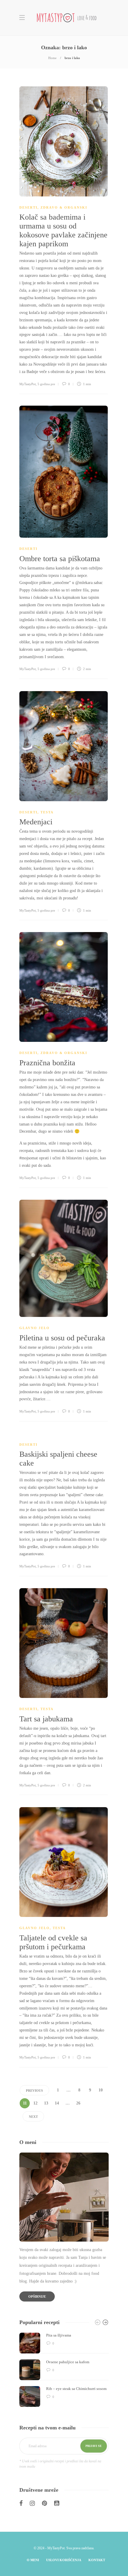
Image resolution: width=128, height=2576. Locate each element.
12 (35, 2103)
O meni (33, 2560)
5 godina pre (46, 384)
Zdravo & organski (64, 207)
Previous (34, 2091)
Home (52, 58)
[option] (64, 2370)
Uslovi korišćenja (64, 2560)
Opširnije (37, 2296)
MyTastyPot (28, 384)
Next (33, 2117)
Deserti (28, 207)
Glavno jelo (35, 1328)
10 (101, 2090)
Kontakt (97, 2560)
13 (46, 2103)
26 (78, 2103)
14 (57, 2103)
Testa (47, 812)
